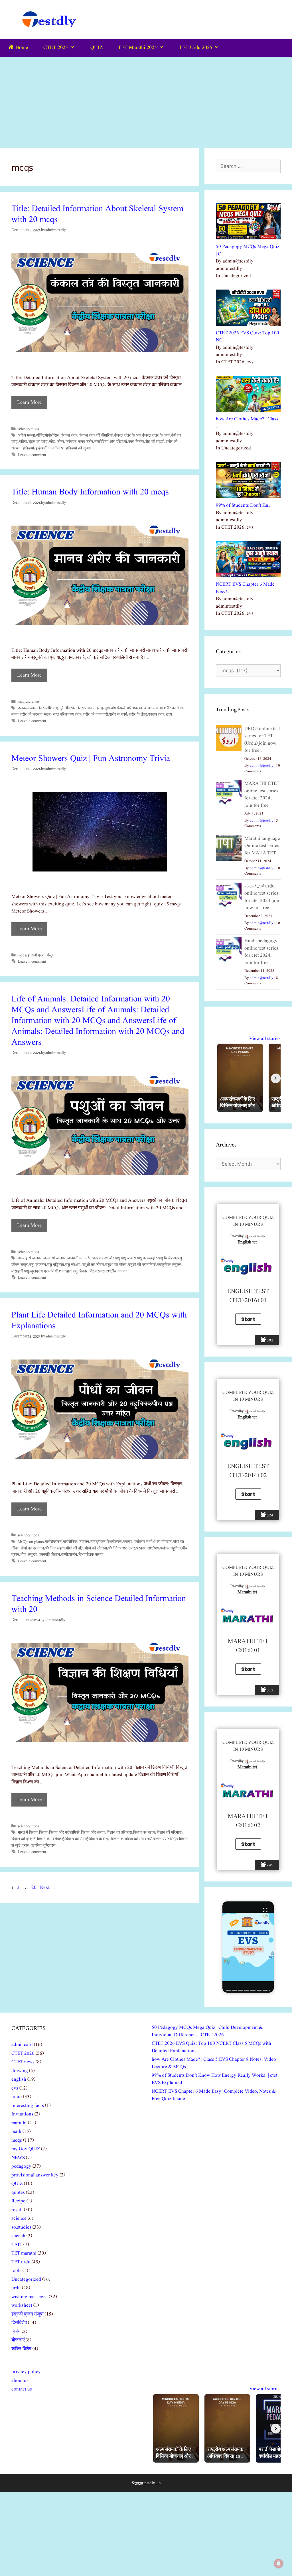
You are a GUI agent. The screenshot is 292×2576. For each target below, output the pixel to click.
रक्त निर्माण (136, 442)
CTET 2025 (56, 48)
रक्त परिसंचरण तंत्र (67, 714)
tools (16, 2271)
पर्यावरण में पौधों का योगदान (153, 1542)
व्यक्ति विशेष (21, 2349)
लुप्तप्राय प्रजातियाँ (44, 1271)
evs (15, 2088)
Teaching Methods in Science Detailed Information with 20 (99, 1604)
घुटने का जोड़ (38, 442)
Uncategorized (26, 2279)
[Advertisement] (146, 100)
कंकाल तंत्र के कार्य (156, 435)
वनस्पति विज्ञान (49, 1555)
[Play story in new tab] (248, 1947)
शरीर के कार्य (118, 714)
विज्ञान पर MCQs (165, 1839)
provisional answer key (35, 2175)
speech (18, 2236)
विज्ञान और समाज (93, 1832)
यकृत (48, 714)
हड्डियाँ (28, 448)
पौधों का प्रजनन (32, 1548)
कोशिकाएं (52, 708)
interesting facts (28, 2106)
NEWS (18, 2158)
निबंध (16, 2332)
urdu (16, 2288)
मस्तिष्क (132, 708)
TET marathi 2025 (137, 48)
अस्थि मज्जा (26, 435)
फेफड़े (121, 708)
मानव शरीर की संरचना (27, 714)
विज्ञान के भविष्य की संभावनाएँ (131, 1839)
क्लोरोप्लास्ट (53, 1542)
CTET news (23, 2062)
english (19, 2079)
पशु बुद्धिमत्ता (56, 1265)
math (16, 2132)
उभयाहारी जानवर (30, 1258)
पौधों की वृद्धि (75, 1548)
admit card (22, 2045)
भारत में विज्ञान (28, 1832)
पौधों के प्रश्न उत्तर (122, 1548)
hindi (17, 2097)
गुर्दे (61, 708)
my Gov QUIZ (26, 2149)
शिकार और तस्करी (92, 1271)
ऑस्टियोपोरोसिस (48, 435)
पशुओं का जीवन (93, 1265)
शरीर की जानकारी (95, 714)
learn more (29, 403)
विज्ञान (43, 1832)
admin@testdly (262, 766)
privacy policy (26, 2372)
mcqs (35, 429)
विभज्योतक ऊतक (91, 1555)
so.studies (21, 2227)
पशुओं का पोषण (116, 1265)
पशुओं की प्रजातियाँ (142, 1265)
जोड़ (52, 442)
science (23, 429)
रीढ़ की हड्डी (155, 442)
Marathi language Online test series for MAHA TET (262, 846)
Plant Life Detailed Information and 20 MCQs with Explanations (99, 1321)
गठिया (23, 442)
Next (48, 1888)
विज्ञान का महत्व (144, 1832)
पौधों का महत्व (55, 1548)
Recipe (18, 2201)
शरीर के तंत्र (138, 714)
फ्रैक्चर (71, 442)
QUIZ (97, 48)
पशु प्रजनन (37, 1265)
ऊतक (22, 708)
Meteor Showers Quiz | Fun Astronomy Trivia (91, 759)
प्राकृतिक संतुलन (169, 1265)
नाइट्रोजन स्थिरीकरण (106, 1542)
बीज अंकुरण (29, 1555)
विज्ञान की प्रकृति (24, 1839)
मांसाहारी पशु (20, 1271)
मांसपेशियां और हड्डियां (111, 442)
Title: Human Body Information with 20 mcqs (90, 492)
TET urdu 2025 (196, 48)
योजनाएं (18, 2340)
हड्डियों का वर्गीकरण (50, 448)
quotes (18, 2193)
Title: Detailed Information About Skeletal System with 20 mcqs (97, 214)
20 (35, 1888)
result (17, 2210)
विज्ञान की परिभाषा (169, 1832)
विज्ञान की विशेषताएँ (50, 1839)
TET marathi (24, 2253)
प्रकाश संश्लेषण (148, 1548)
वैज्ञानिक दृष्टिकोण (43, 1846)
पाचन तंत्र (92, 708)
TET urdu (21, 2262)
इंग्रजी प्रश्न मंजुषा (41, 955)
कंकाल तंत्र (69, 435)
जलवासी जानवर (54, 1258)
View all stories (265, 1039)
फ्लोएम (165, 1548)
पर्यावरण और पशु (108, 1258)
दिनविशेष (19, 2323)
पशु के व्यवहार (147, 1258)
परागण (128, 1542)
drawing (20, 2071)
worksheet (22, 2305)
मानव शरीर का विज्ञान (171, 708)
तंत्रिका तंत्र (74, 708)
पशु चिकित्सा (167, 1258)
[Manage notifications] (279, 2563)
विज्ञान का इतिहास (119, 1832)
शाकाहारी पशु (68, 1271)
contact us (22, 2389)
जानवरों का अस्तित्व (81, 1258)
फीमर (60, 442)
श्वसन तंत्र (156, 714)
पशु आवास (128, 1258)
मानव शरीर (85, 442)
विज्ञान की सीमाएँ (77, 1839)
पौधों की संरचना (96, 1548)
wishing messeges (30, 2297)
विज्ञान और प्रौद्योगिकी (64, 1832)
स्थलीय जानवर (117, 1271)
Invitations (22, 2114)
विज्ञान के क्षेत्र (99, 1839)
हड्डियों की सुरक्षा (78, 448)
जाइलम (84, 1542)
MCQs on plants (31, 1542)
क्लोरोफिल (70, 1542)
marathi (19, 2123)
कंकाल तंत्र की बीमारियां (96, 435)
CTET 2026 (23, 2053)
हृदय (169, 714)
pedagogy (21, 2166)
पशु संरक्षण (73, 1265)
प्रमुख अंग (108, 708)
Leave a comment (32, 455)
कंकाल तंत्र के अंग (127, 435)
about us (20, 2381)
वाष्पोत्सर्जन (69, 1555)
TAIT (17, 2245)
